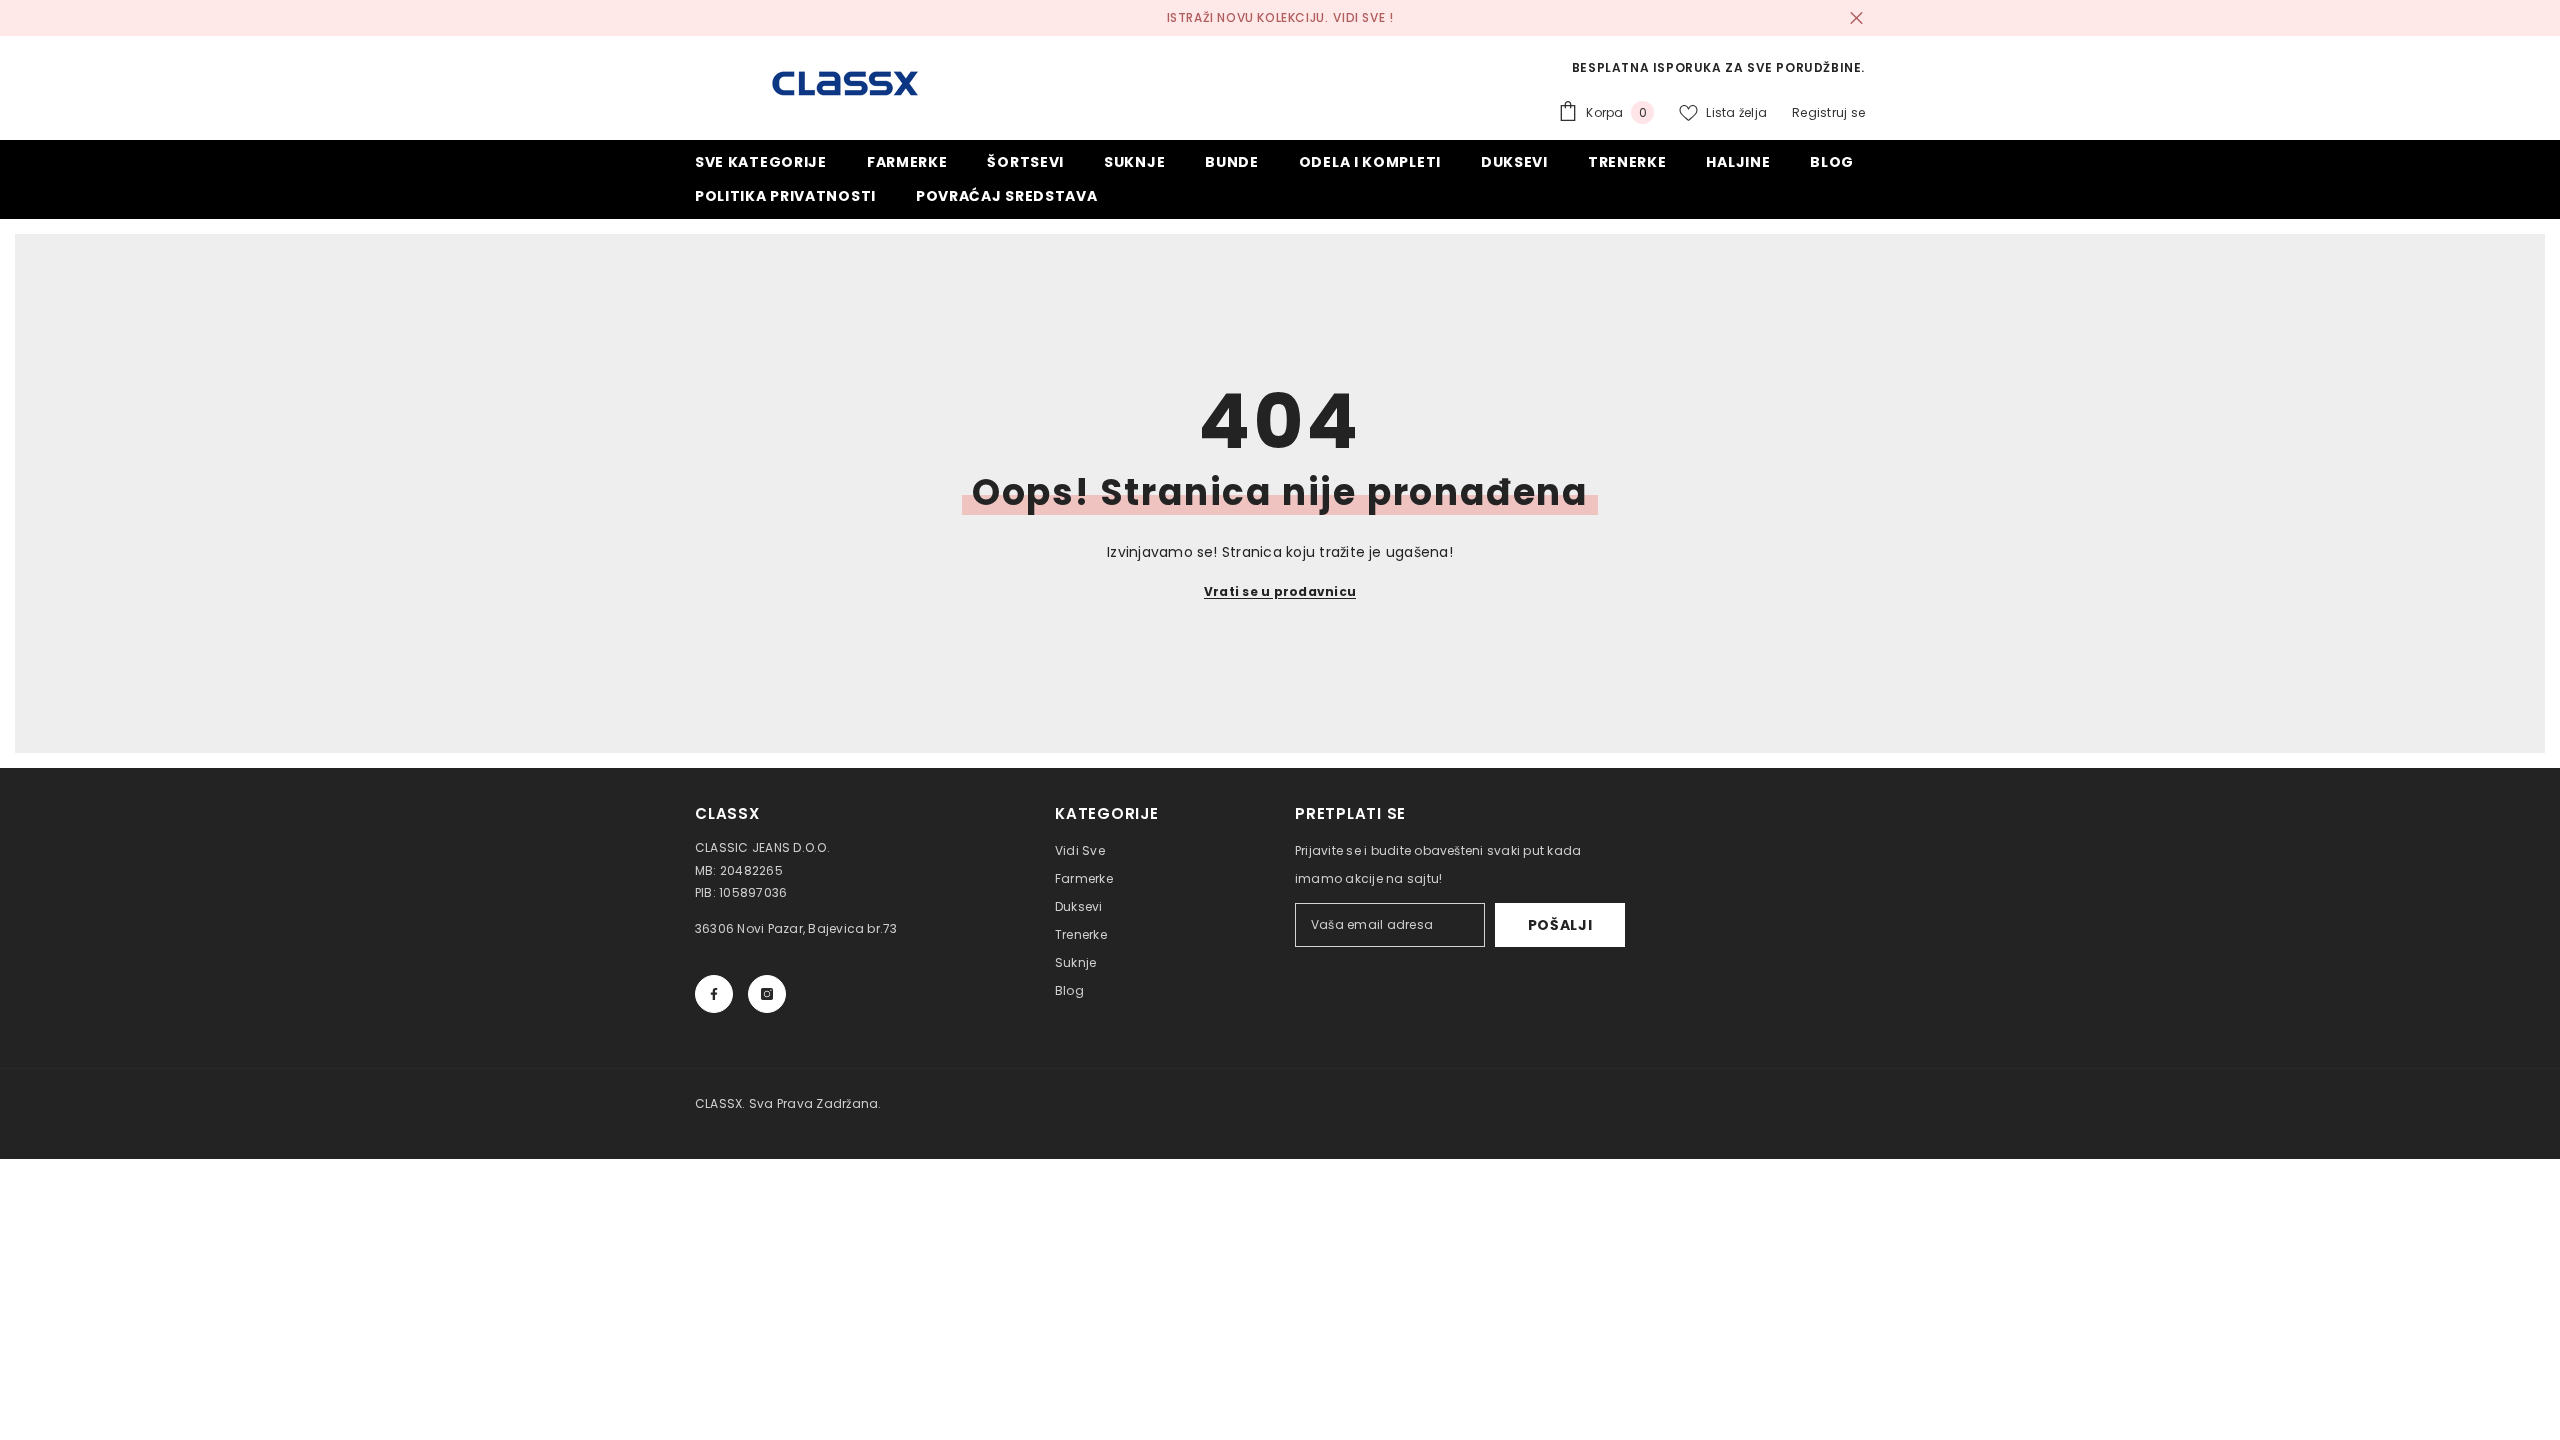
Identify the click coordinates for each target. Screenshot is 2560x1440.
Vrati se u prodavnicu (1280, 591)
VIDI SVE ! (1363, 17)
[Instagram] (767, 994)
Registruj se (1828, 112)
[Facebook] (714, 994)
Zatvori (1856, 18)
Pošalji (1560, 925)
